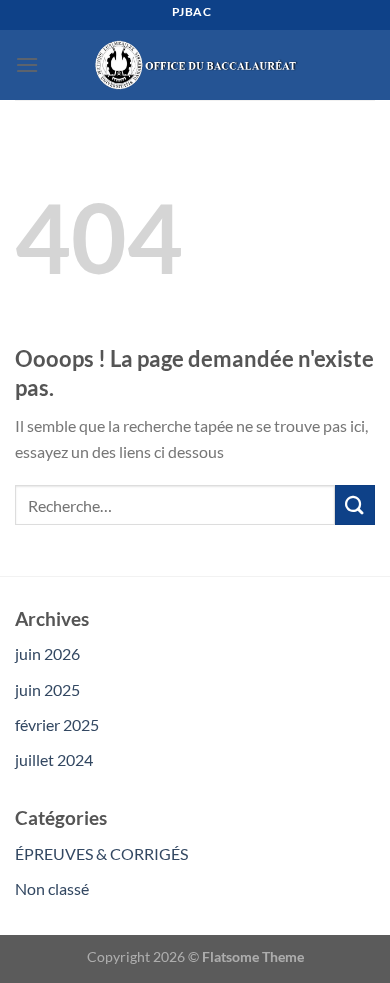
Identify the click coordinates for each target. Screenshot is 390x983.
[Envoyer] (355, 504)
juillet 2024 (54, 759)
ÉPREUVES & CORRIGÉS (101, 853)
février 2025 (57, 724)
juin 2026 (47, 653)
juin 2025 (47, 689)
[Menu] (27, 64)
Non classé (52, 888)
